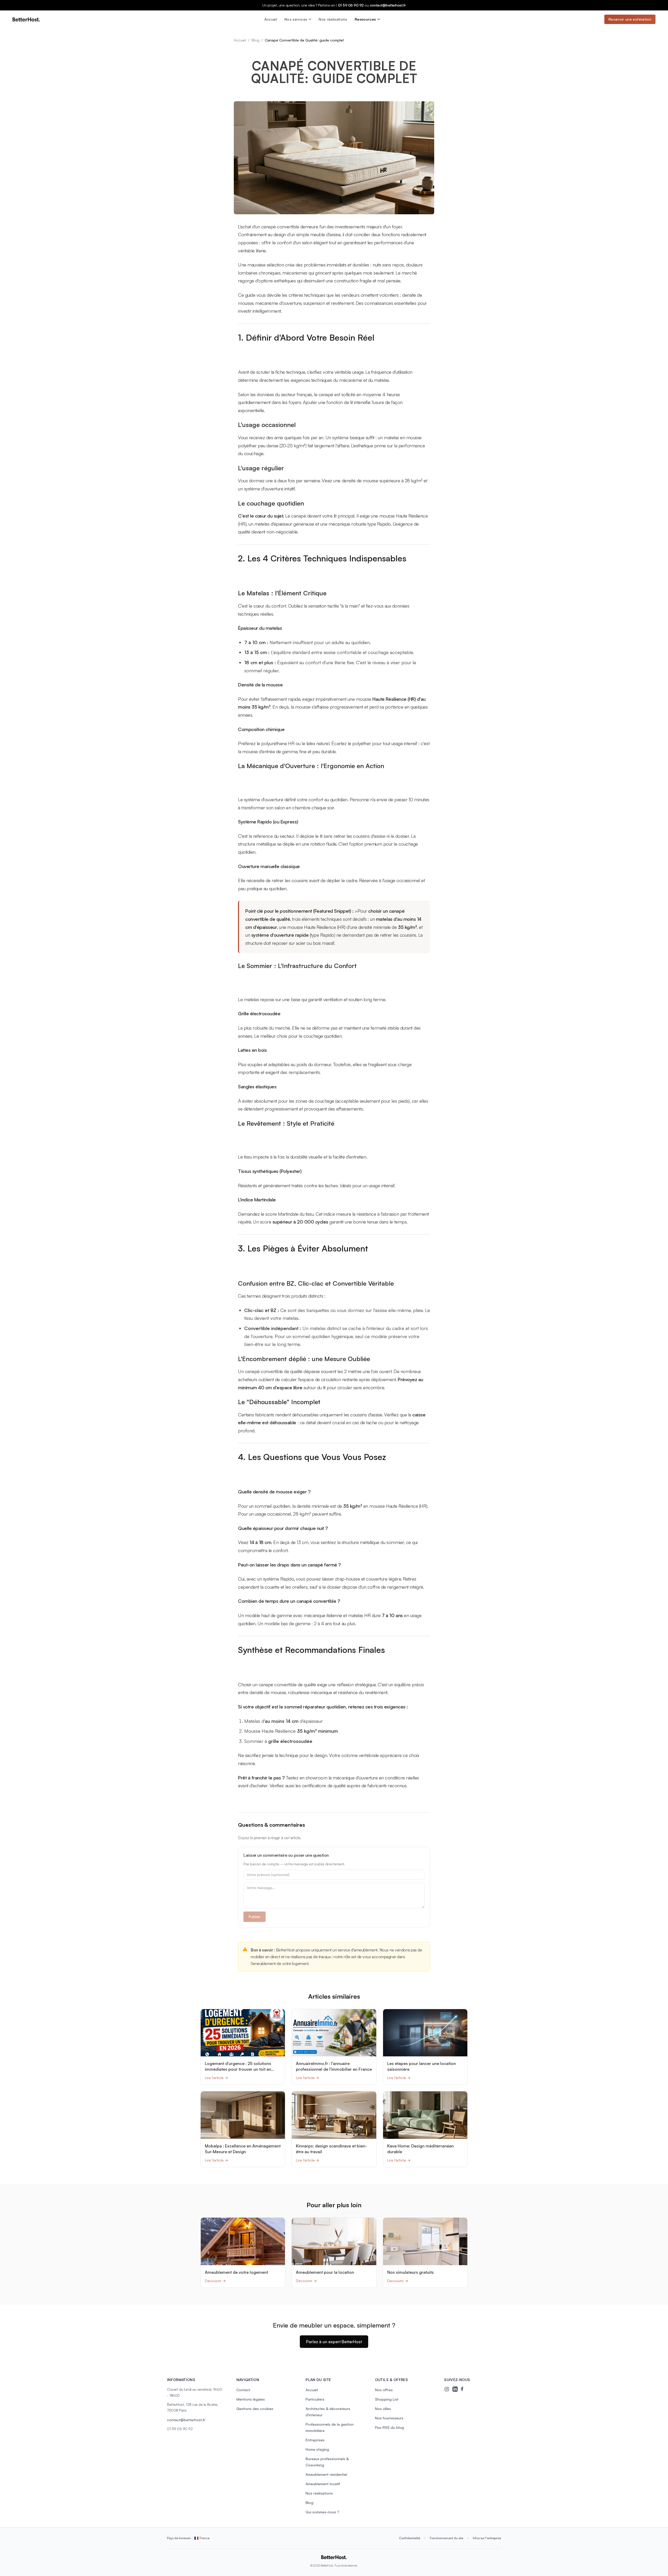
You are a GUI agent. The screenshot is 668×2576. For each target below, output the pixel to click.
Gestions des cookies (255, 2409)
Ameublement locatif (323, 2484)
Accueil (271, 19)
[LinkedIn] (455, 2389)
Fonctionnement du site (446, 2538)
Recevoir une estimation (630, 19)
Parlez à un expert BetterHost (334, 2342)
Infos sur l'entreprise (487, 2538)
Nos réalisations (333, 19)
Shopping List (387, 2399)
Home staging (317, 2449)
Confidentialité (410, 2538)
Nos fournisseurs (389, 2418)
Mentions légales (251, 2399)
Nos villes (383, 2409)
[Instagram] (447, 2389)
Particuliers (315, 2399)
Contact (243, 2390)
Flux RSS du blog (389, 2427)
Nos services (296, 19)
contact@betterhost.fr (388, 5)
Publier (255, 1917)
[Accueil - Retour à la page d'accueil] (26, 19)
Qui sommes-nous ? (322, 2512)
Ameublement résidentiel (326, 2474)
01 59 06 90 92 (351, 5)
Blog (255, 40)
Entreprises (315, 2440)
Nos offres (384, 2390)
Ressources (365, 19)
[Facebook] (463, 2389)
